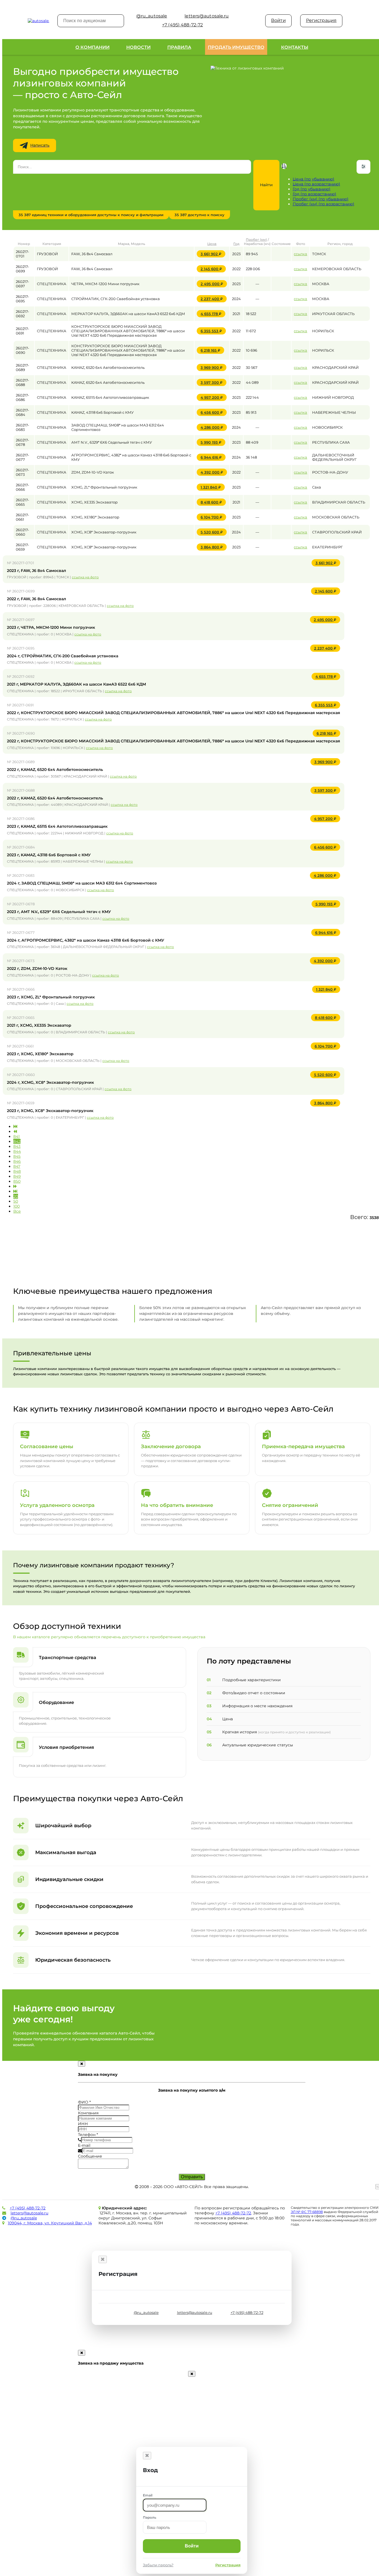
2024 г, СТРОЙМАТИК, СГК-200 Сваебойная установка (63, 656)
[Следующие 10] (15, 1186)
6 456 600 (214, 412)
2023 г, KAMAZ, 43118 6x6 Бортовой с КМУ (49, 855)
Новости (138, 47)
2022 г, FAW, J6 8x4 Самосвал (36, 599)
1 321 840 (213, 487)
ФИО (84, 2102)
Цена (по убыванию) (314, 179)
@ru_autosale (24, 2218)
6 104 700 (213, 517)
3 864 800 (214, 547)
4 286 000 (214, 427)
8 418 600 (213, 502)
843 (17, 1146)
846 (17, 1161)
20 (16, 1196)
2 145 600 (213, 269)
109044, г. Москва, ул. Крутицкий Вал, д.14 (50, 2223)
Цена (212, 244)
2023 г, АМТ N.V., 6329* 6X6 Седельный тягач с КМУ (59, 912)
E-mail (84, 2145)
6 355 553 (213, 331)
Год (236, 244)
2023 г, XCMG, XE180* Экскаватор (40, 1054)
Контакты (295, 47)
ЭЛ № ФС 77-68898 (307, 2212)
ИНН (83, 2124)
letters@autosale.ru (29, 2213)
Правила (179, 47)
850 (17, 1181)
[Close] (82, 2064)
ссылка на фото (85, 577)
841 (17, 1136)
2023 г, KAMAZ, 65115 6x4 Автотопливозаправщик (57, 826)
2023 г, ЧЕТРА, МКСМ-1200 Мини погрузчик (51, 627)
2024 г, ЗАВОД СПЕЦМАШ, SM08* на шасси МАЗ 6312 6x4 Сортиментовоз (82, 883)
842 (17, 1141)
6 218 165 (212, 350)
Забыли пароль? (158, 2565)
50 (16, 1201)
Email (148, 2495)
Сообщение (90, 2156)
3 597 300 (213, 382)
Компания (88, 2113)
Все (17, 1211)
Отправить (192, 2177)
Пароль (150, 2517)
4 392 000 (214, 472)
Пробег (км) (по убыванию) (321, 199)
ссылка (300, 254)
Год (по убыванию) (312, 189)
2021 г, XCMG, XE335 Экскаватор (39, 1025)
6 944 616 (213, 457)
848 (17, 1171)
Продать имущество (236, 47)
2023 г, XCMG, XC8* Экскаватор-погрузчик (50, 1111)
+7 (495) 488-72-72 (28, 2208)
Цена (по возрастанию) (316, 184)
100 (17, 1206)
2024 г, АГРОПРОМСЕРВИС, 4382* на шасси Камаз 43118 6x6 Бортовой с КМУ (86, 940)
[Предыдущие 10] (15, 1131)
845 (17, 1156)
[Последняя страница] (15, 1191)
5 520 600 (214, 532)
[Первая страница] (15, 1126)
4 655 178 (213, 314)
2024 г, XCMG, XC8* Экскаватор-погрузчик (50, 1082)
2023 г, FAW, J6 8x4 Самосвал (36, 571)
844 (17, 1151)
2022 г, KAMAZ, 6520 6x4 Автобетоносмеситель (55, 770)
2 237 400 (214, 299)
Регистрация (321, 20)
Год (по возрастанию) (314, 194)
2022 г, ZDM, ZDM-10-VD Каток (37, 968)
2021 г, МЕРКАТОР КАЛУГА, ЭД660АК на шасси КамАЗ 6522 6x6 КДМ (76, 684)
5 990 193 (213, 442)
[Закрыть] (103, 2259)
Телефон (88, 2135)
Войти (278, 20)
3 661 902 (213, 254)
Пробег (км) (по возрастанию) (324, 204)
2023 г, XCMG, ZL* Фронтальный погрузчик (51, 997)
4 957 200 (214, 397)
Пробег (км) (256, 240)
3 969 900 (213, 367)
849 (17, 1176)
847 (17, 1166)
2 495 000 (214, 284)
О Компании (93, 47)
